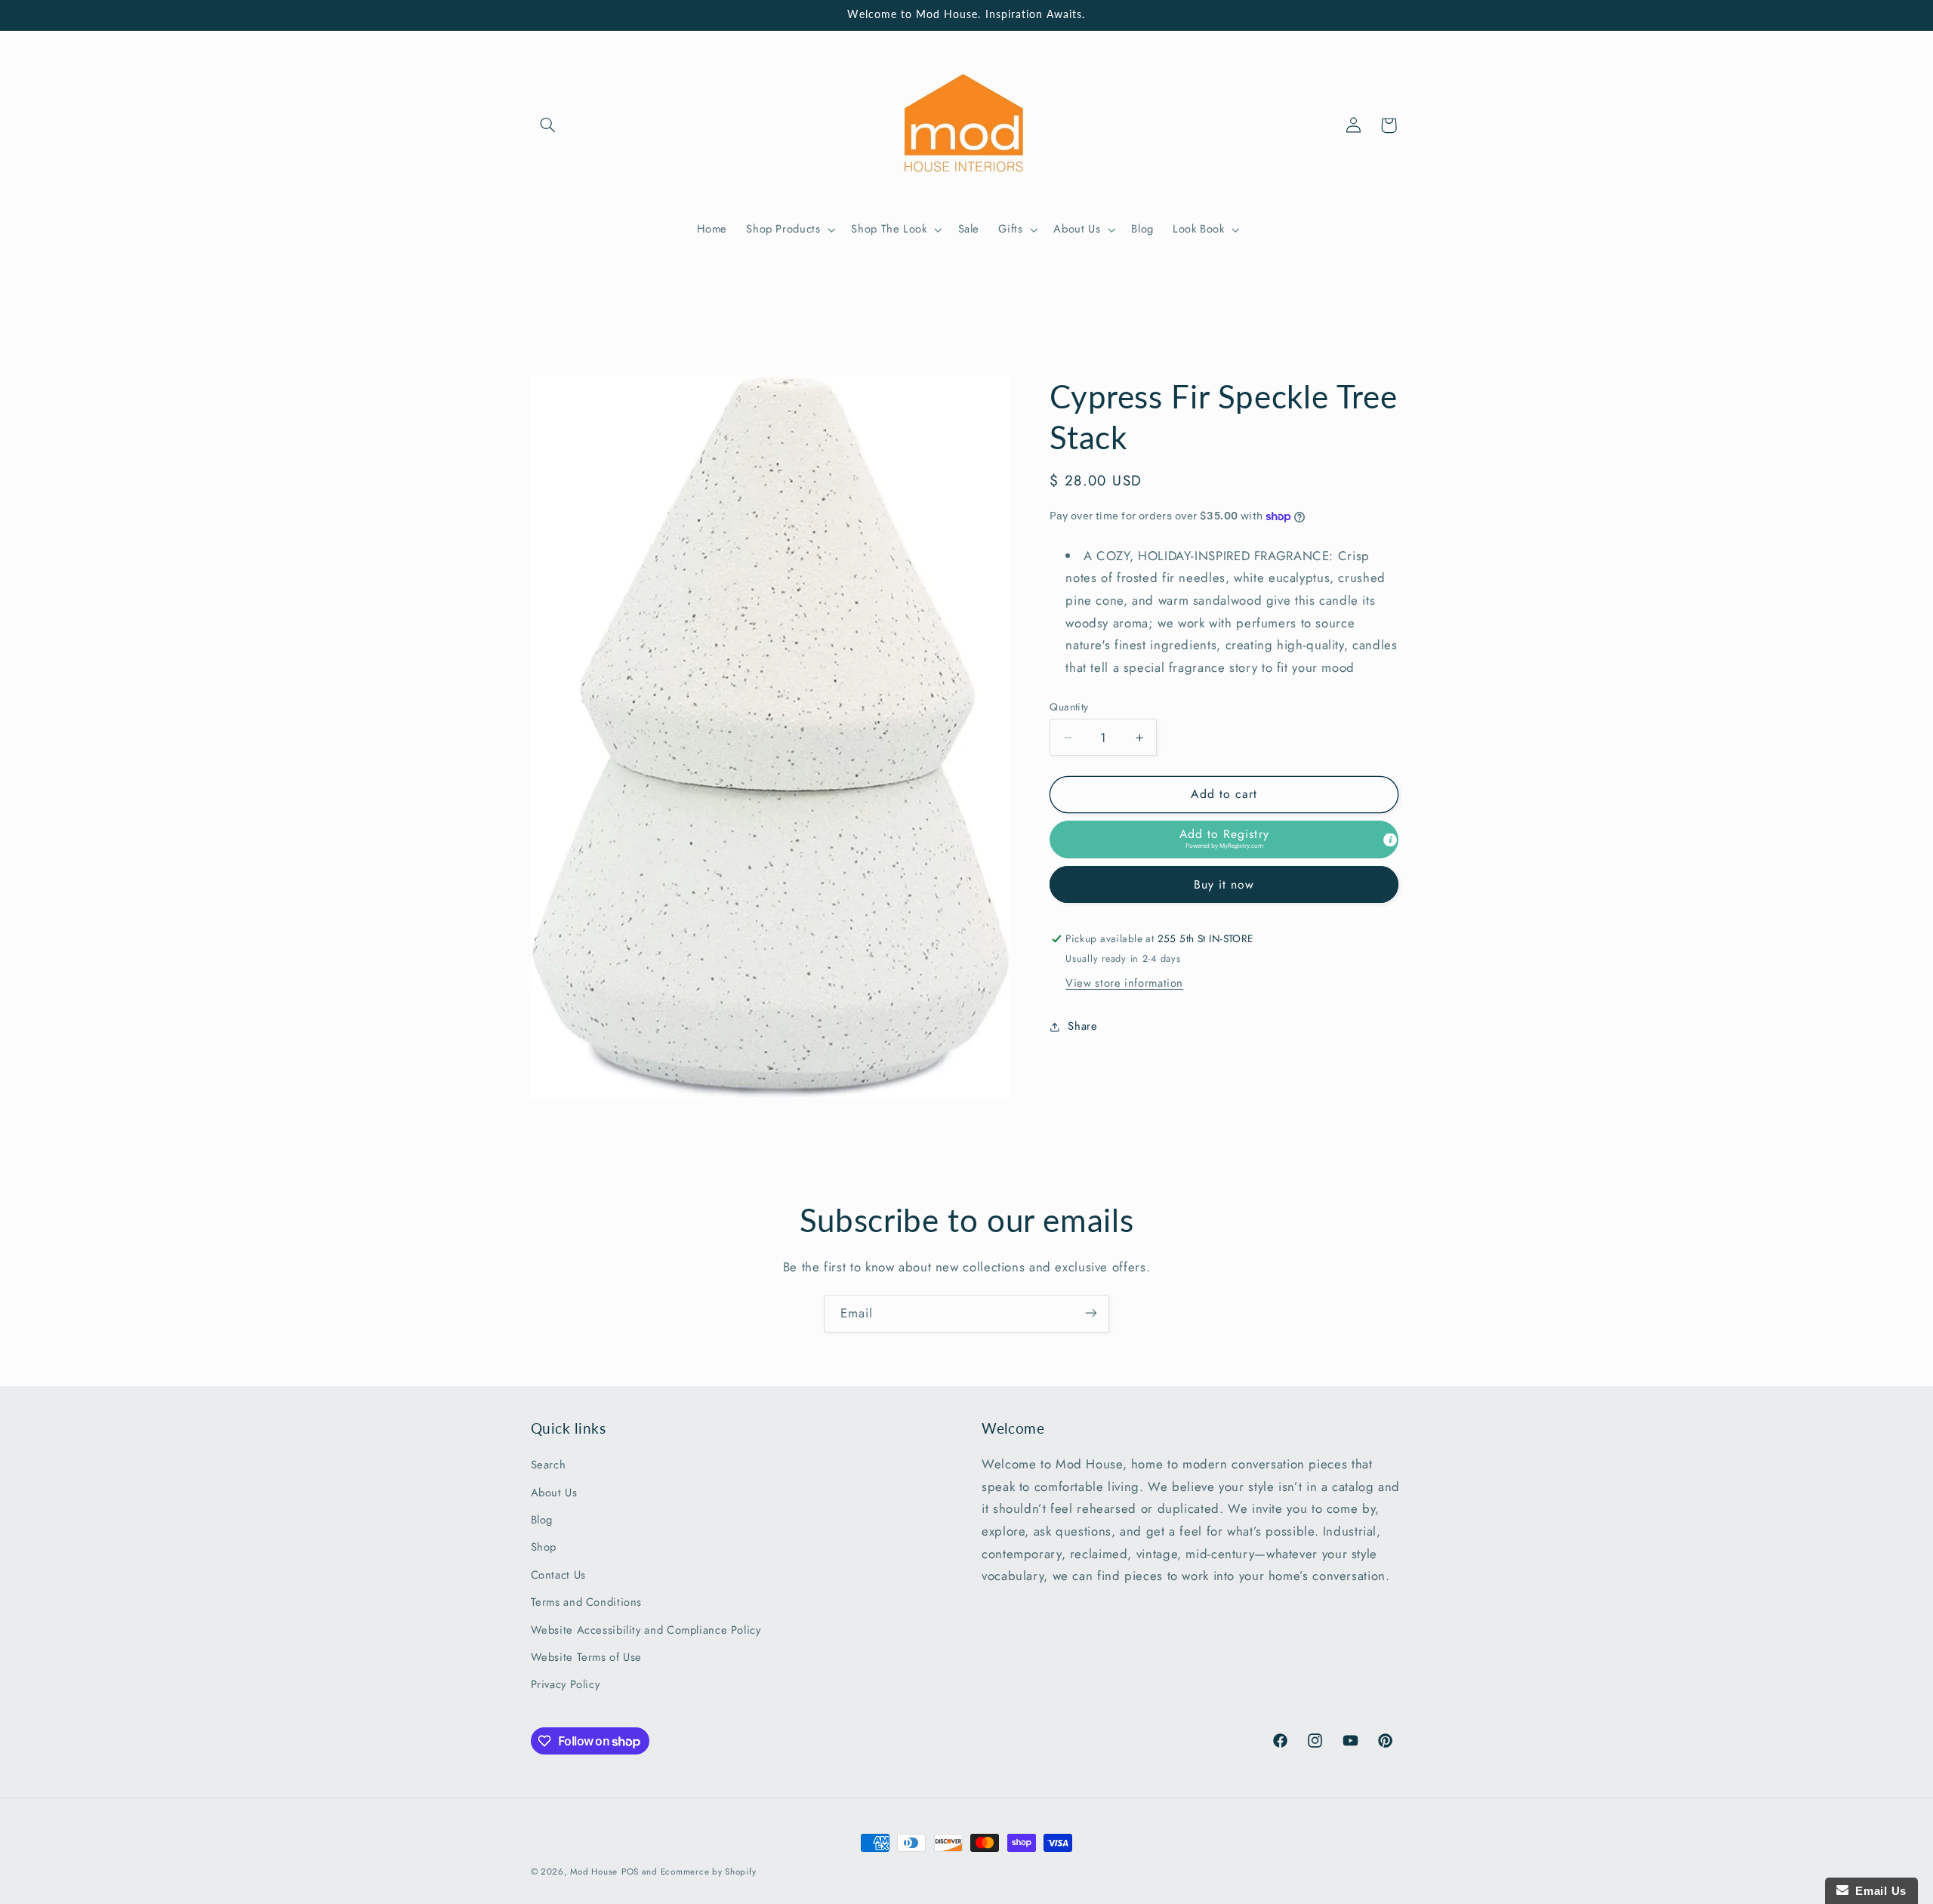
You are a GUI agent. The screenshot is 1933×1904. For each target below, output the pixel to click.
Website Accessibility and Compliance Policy (646, 1630)
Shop (544, 1548)
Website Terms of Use (587, 1657)
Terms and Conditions (587, 1603)
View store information (1124, 983)
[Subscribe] (1091, 1313)
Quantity (1069, 707)
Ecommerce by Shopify (709, 1872)
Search (549, 1465)
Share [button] (1082, 1027)
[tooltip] (1390, 840)
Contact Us (558, 1575)
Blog (542, 1520)
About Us (554, 1493)
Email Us (1878, 1891)
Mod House (594, 1872)
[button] (548, 125)
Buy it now (1224, 884)
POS (630, 1872)
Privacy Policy (566, 1685)
